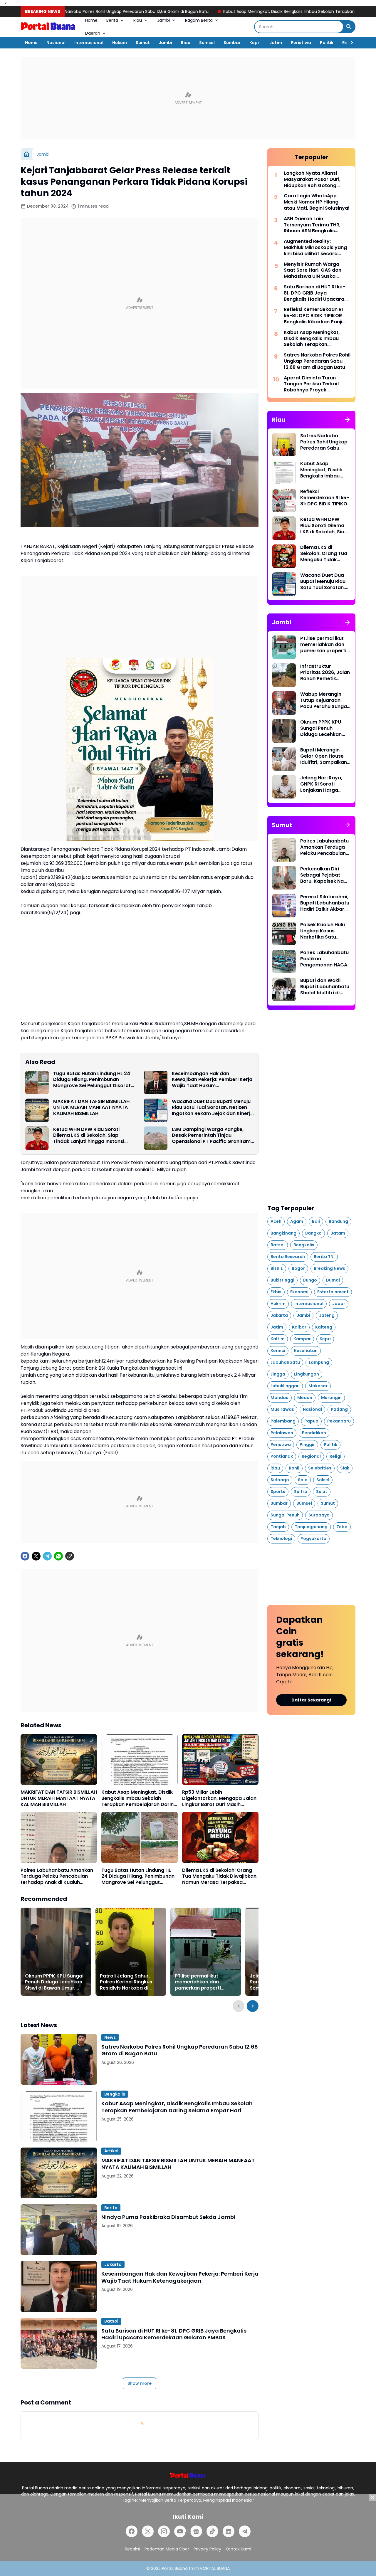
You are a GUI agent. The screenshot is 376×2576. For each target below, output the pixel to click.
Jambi (163, 20)
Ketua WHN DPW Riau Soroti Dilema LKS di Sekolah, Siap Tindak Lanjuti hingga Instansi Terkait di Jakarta (89, 1136)
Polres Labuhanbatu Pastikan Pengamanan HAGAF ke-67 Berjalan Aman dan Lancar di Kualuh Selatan (325, 959)
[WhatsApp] (58, 1556)
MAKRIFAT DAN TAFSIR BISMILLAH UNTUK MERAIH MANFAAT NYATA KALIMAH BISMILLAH (91, 1108)
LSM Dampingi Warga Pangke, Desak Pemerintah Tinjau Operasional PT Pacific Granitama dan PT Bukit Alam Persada (213, 1136)
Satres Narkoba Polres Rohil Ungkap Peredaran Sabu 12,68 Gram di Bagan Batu (180, 2050)
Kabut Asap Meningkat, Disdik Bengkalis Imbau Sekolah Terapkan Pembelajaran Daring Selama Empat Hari (237, 11)
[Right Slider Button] (350, 43)
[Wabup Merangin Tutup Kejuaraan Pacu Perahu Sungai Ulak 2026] (284, 703)
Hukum (120, 43)
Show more (140, 2383)
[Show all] (348, 420)
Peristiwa (301, 43)
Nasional (56, 43)
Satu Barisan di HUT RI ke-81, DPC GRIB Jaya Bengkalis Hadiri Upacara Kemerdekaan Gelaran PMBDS (174, 2334)
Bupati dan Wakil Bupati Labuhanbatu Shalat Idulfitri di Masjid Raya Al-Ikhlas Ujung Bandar (325, 987)
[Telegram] (47, 1556)
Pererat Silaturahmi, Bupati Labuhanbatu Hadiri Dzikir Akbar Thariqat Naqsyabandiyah (325, 903)
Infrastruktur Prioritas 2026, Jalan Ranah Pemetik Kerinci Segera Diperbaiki (325, 672)
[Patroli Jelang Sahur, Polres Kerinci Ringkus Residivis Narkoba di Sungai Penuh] (131, 1952)
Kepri (255, 43)
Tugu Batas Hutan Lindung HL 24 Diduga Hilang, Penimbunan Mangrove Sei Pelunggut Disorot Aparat (92, 1080)
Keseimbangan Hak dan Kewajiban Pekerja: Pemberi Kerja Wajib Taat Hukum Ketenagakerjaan (212, 1080)
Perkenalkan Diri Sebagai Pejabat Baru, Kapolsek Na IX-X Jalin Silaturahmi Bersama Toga (322, 875)
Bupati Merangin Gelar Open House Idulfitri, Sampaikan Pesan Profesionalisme (324, 756)
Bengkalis (115, 2094)
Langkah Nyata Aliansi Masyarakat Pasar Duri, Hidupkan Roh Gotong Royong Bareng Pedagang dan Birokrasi (315, 179)
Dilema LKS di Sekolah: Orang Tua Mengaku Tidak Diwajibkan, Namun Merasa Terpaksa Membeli (220, 1876)
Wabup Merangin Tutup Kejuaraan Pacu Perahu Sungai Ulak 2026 (324, 700)
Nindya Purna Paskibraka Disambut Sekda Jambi (168, 2217)
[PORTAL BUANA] (48, 27)
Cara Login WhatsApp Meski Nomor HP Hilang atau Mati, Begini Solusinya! (317, 202)
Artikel (111, 2151)
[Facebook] (25, 1556)
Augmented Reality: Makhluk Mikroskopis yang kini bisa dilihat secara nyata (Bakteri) (315, 248)
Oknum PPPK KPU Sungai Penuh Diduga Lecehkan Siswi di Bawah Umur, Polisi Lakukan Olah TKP (54, 1982)
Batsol (111, 2321)
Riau (138, 20)
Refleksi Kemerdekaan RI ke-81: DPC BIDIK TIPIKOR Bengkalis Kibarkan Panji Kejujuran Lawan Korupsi (313, 316)
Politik (327, 43)
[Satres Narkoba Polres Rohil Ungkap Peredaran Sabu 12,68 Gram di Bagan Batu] (59, 2059)
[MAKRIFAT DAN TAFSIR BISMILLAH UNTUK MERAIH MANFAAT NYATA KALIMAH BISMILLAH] (37, 1110)
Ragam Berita (199, 20)
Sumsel (207, 43)
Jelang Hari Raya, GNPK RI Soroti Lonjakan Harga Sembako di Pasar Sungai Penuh (322, 784)
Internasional (89, 43)
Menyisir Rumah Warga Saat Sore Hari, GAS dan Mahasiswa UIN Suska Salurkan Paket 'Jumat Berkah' (313, 270)
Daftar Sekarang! (311, 1700)
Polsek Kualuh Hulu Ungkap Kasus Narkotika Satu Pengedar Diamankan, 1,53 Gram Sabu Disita (323, 931)
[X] (36, 1556)
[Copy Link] (70, 1556)
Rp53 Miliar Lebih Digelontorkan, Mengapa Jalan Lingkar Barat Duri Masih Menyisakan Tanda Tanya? (219, 1798)
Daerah (93, 33)
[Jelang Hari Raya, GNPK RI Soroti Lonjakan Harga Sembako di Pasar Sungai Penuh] (284, 787)
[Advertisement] (188, 98)
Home (91, 20)
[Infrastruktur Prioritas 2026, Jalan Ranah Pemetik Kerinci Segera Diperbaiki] (284, 675)
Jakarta (113, 2264)
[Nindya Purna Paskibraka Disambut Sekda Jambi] (59, 2230)
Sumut (143, 43)
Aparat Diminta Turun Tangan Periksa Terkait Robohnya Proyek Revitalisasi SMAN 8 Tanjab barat (316, 384)
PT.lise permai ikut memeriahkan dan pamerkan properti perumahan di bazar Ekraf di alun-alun (199, 1982)
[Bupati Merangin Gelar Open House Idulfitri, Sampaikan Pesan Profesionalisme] (284, 759)
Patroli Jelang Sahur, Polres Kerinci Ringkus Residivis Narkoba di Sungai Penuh (126, 1982)
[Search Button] (349, 27)
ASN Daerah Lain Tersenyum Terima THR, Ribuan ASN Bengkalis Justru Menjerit (312, 225)
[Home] (26, 154)
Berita (112, 20)
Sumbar (232, 43)
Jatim (276, 43)
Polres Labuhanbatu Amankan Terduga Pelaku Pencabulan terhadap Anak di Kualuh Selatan (57, 1876)
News (110, 2037)
